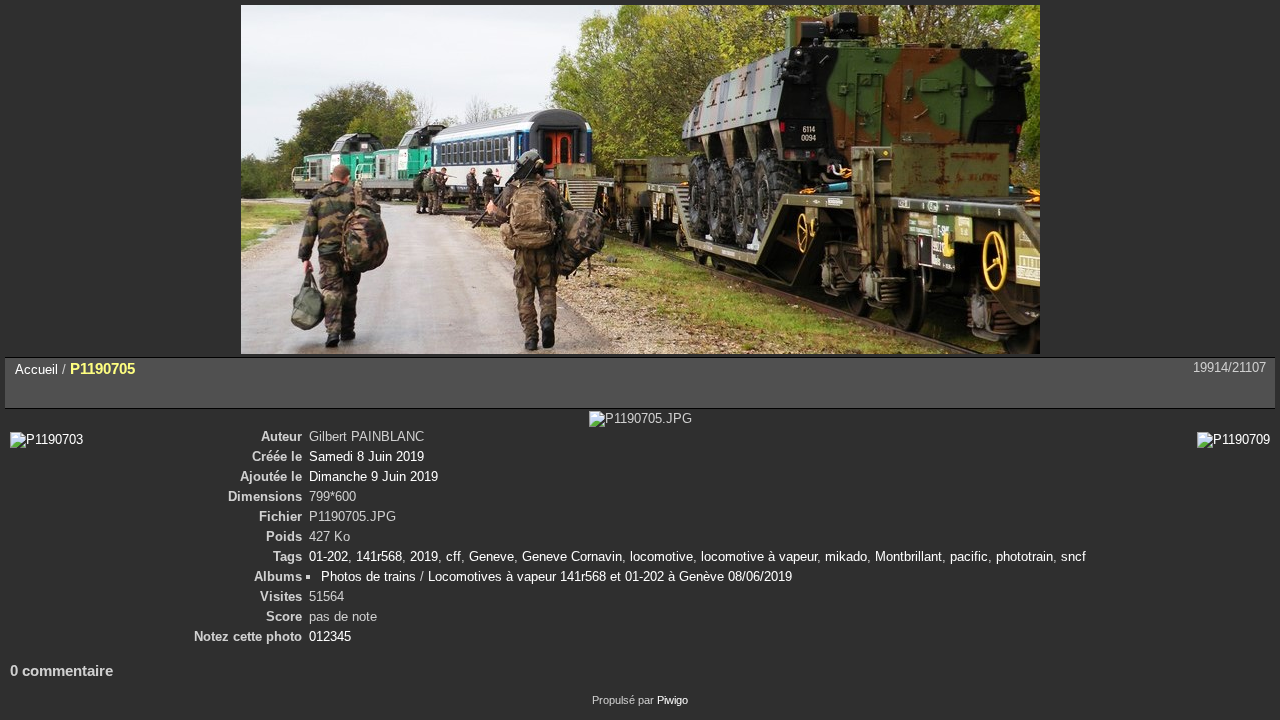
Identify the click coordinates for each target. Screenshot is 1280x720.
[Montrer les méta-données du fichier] (114, 393)
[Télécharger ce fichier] (156, 393)
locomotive (661, 556)
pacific (969, 556)
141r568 (379, 556)
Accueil (36, 369)
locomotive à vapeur (759, 556)
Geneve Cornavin (572, 556)
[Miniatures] (1170, 393)
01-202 (328, 556)
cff (453, 556)
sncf (1073, 556)
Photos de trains (368, 576)
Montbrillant (908, 556)
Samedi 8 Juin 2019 (366, 456)
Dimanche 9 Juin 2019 (373, 476)
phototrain (1024, 556)
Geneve (491, 556)
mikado (846, 556)
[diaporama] (72, 393)
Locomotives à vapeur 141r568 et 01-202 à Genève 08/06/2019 (610, 576)
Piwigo (672, 700)
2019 (424, 556)
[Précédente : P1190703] (1212, 393)
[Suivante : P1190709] (1254, 393)
